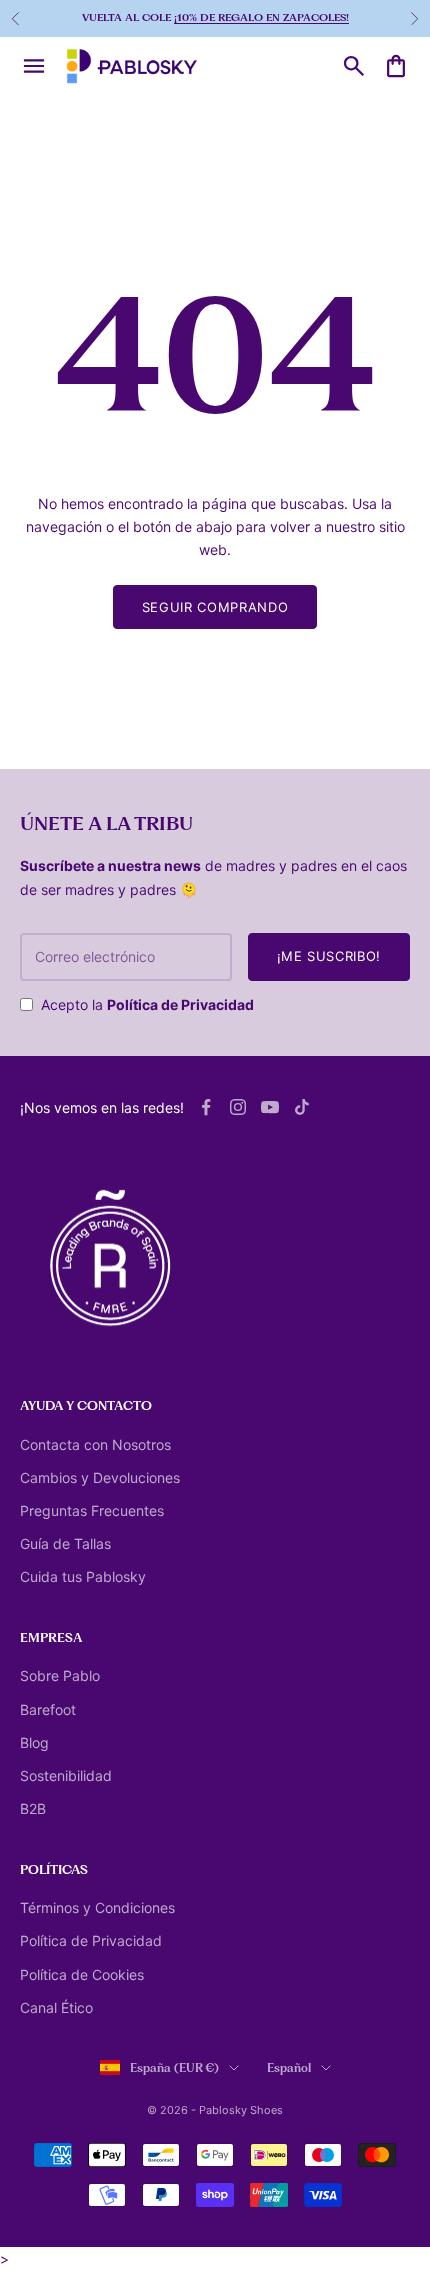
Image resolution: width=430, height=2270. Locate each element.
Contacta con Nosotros (95, 1444)
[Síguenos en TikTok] (302, 1107)
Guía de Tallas (65, 1543)
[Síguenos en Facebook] (206, 1107)
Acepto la (147, 1004)
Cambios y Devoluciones (100, 1477)
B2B (33, 1808)
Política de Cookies (82, 1974)
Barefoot (48, 1709)
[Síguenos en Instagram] (238, 1107)
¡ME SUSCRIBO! (329, 956)
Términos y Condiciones (97, 1907)
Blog (34, 1742)
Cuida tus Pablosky (83, 1576)
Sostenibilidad (66, 1775)
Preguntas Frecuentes (92, 1510)
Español (289, 2068)
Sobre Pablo (60, 1675)
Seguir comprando (215, 607)
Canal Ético (56, 2007)
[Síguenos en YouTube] (270, 1107)
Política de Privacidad (180, 1004)
